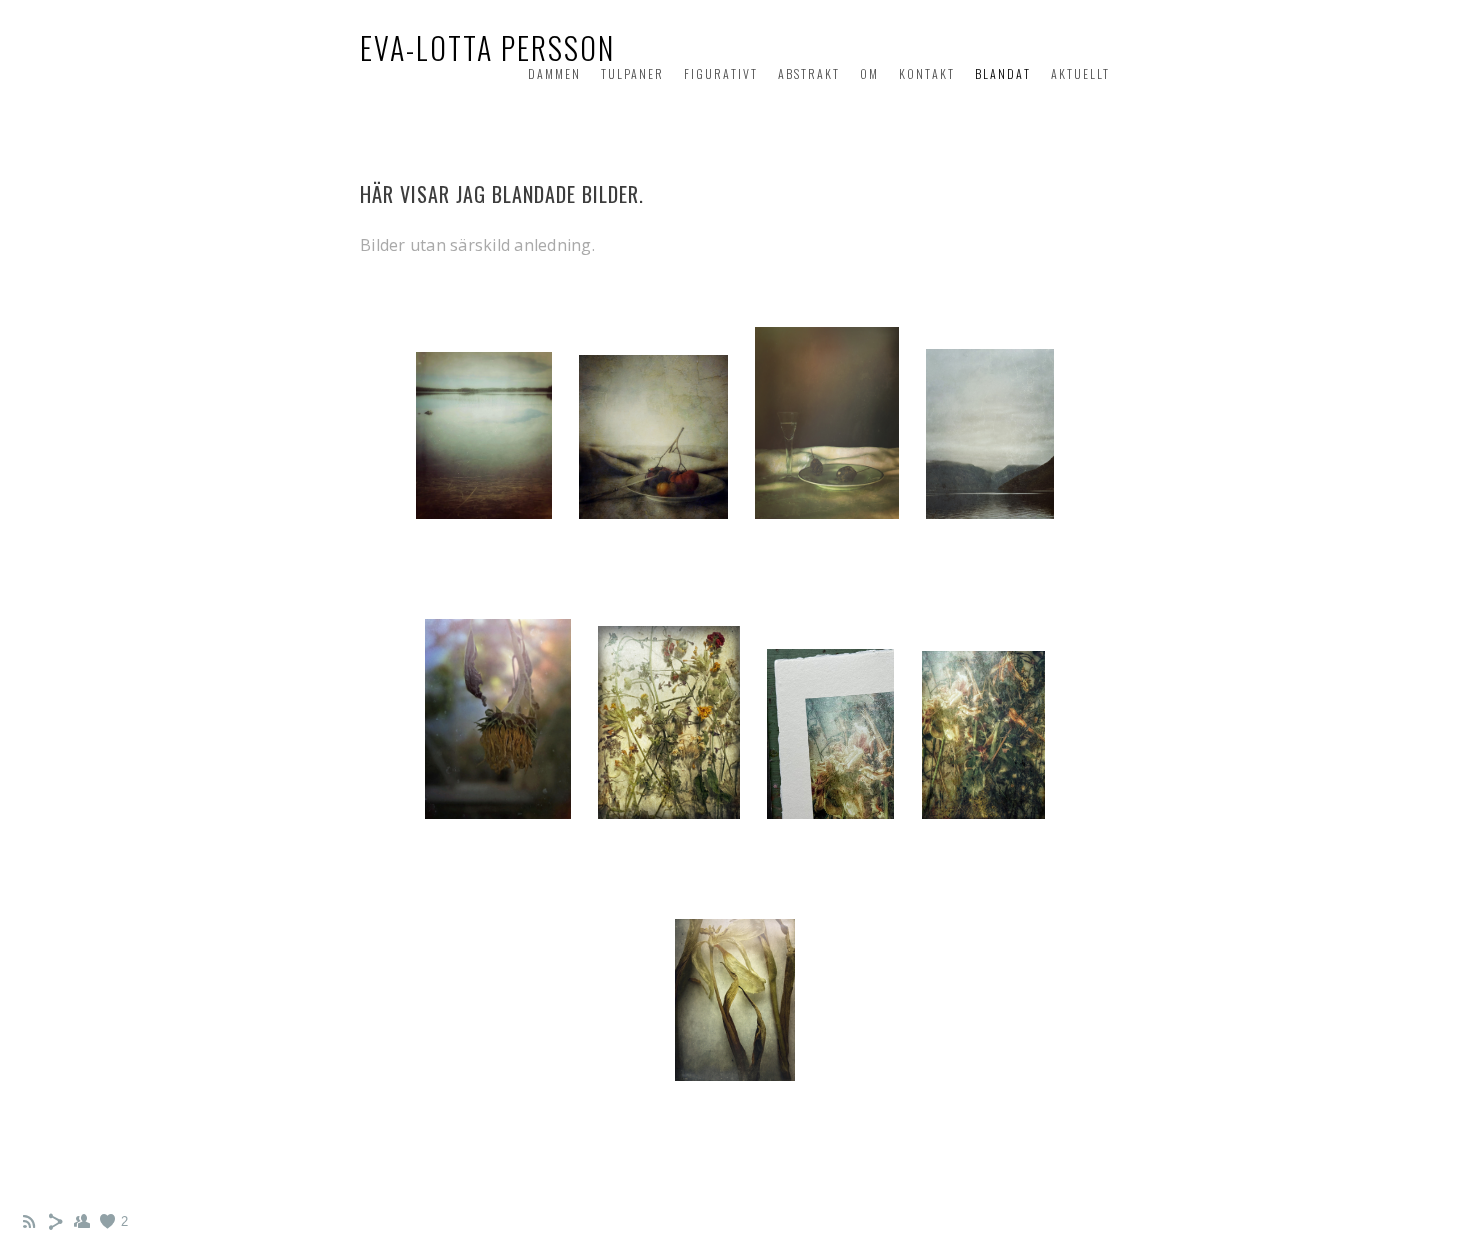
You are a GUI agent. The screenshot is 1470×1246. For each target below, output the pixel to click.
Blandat (1003, 73)
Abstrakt (809, 73)
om (869, 73)
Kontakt (927, 73)
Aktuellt (1080, 73)
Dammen (554, 73)
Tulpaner (632, 73)
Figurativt (721, 73)
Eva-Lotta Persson (487, 47)
